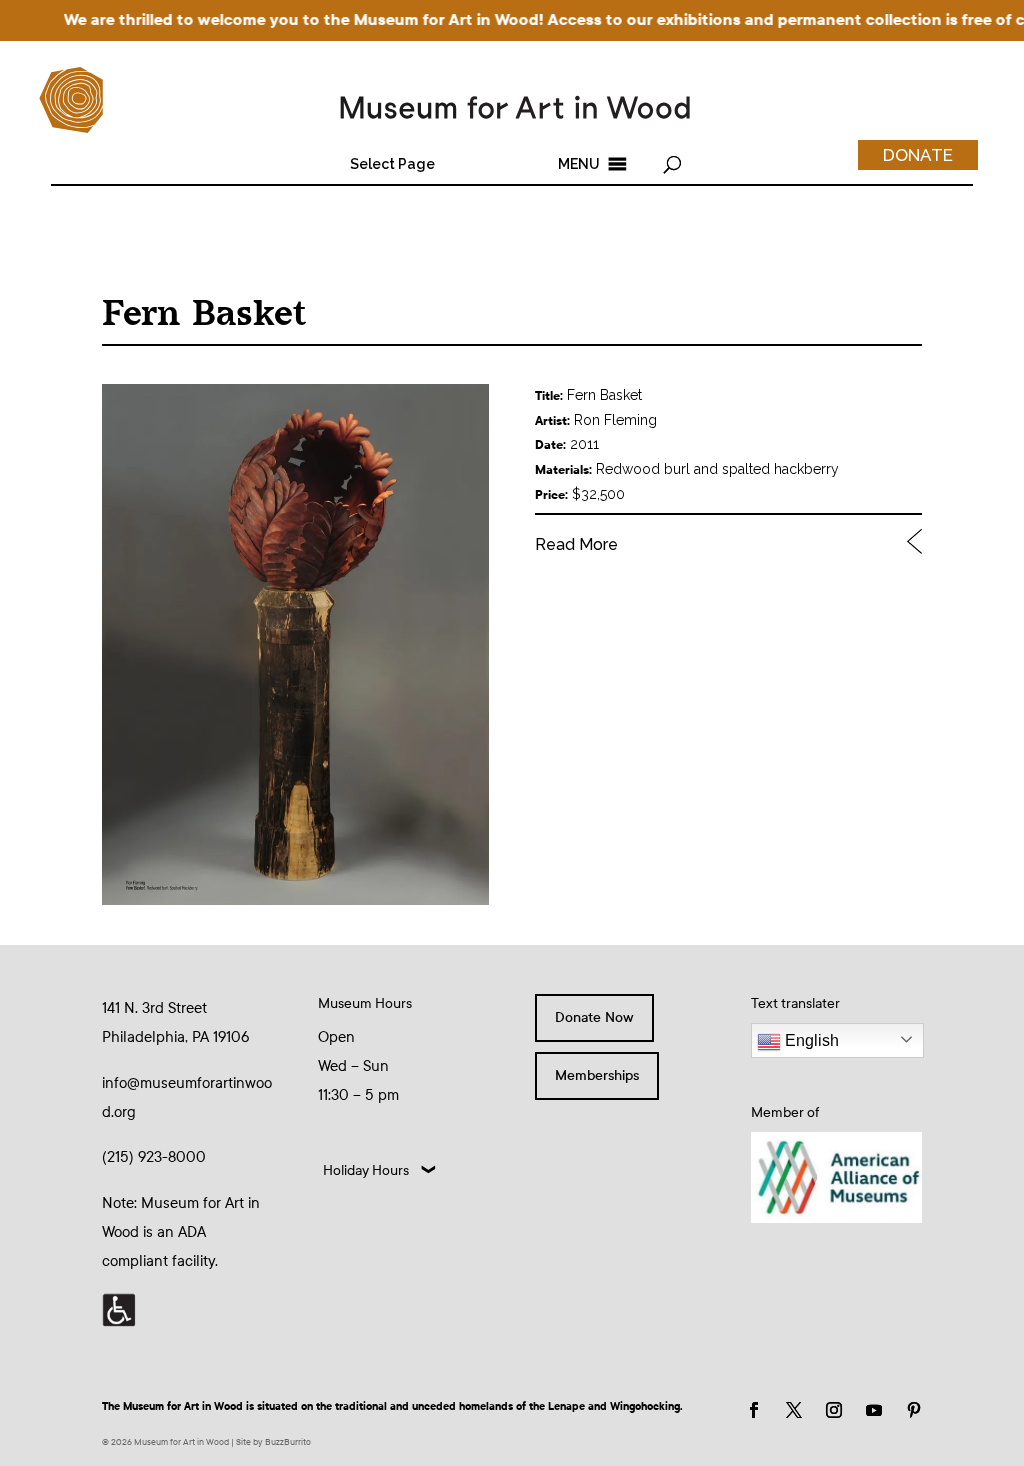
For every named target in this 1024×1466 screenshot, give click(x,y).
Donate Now (594, 1017)
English (810, 1040)
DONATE (918, 155)
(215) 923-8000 (154, 1157)
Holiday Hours (366, 1170)
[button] (392, 164)
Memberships (597, 1075)
